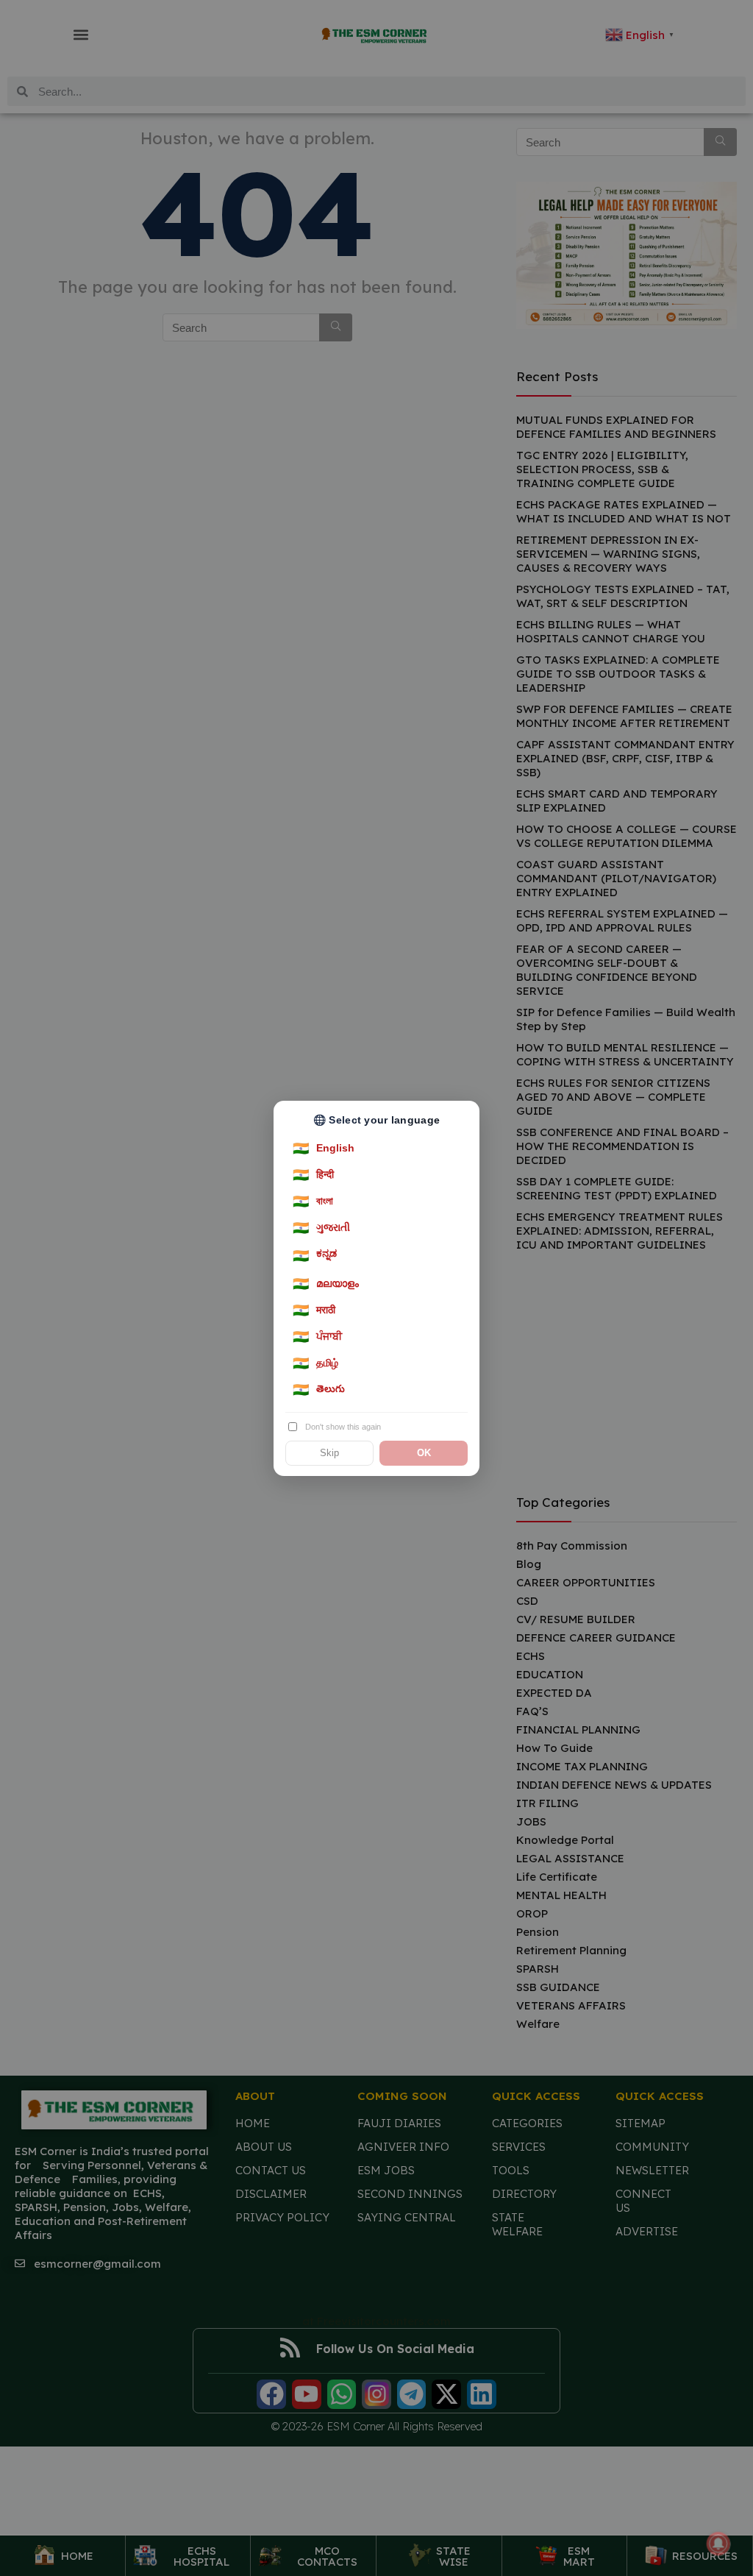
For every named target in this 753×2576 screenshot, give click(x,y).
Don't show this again (343, 1427)
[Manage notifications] (718, 2544)
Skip (329, 1453)
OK (424, 1453)
